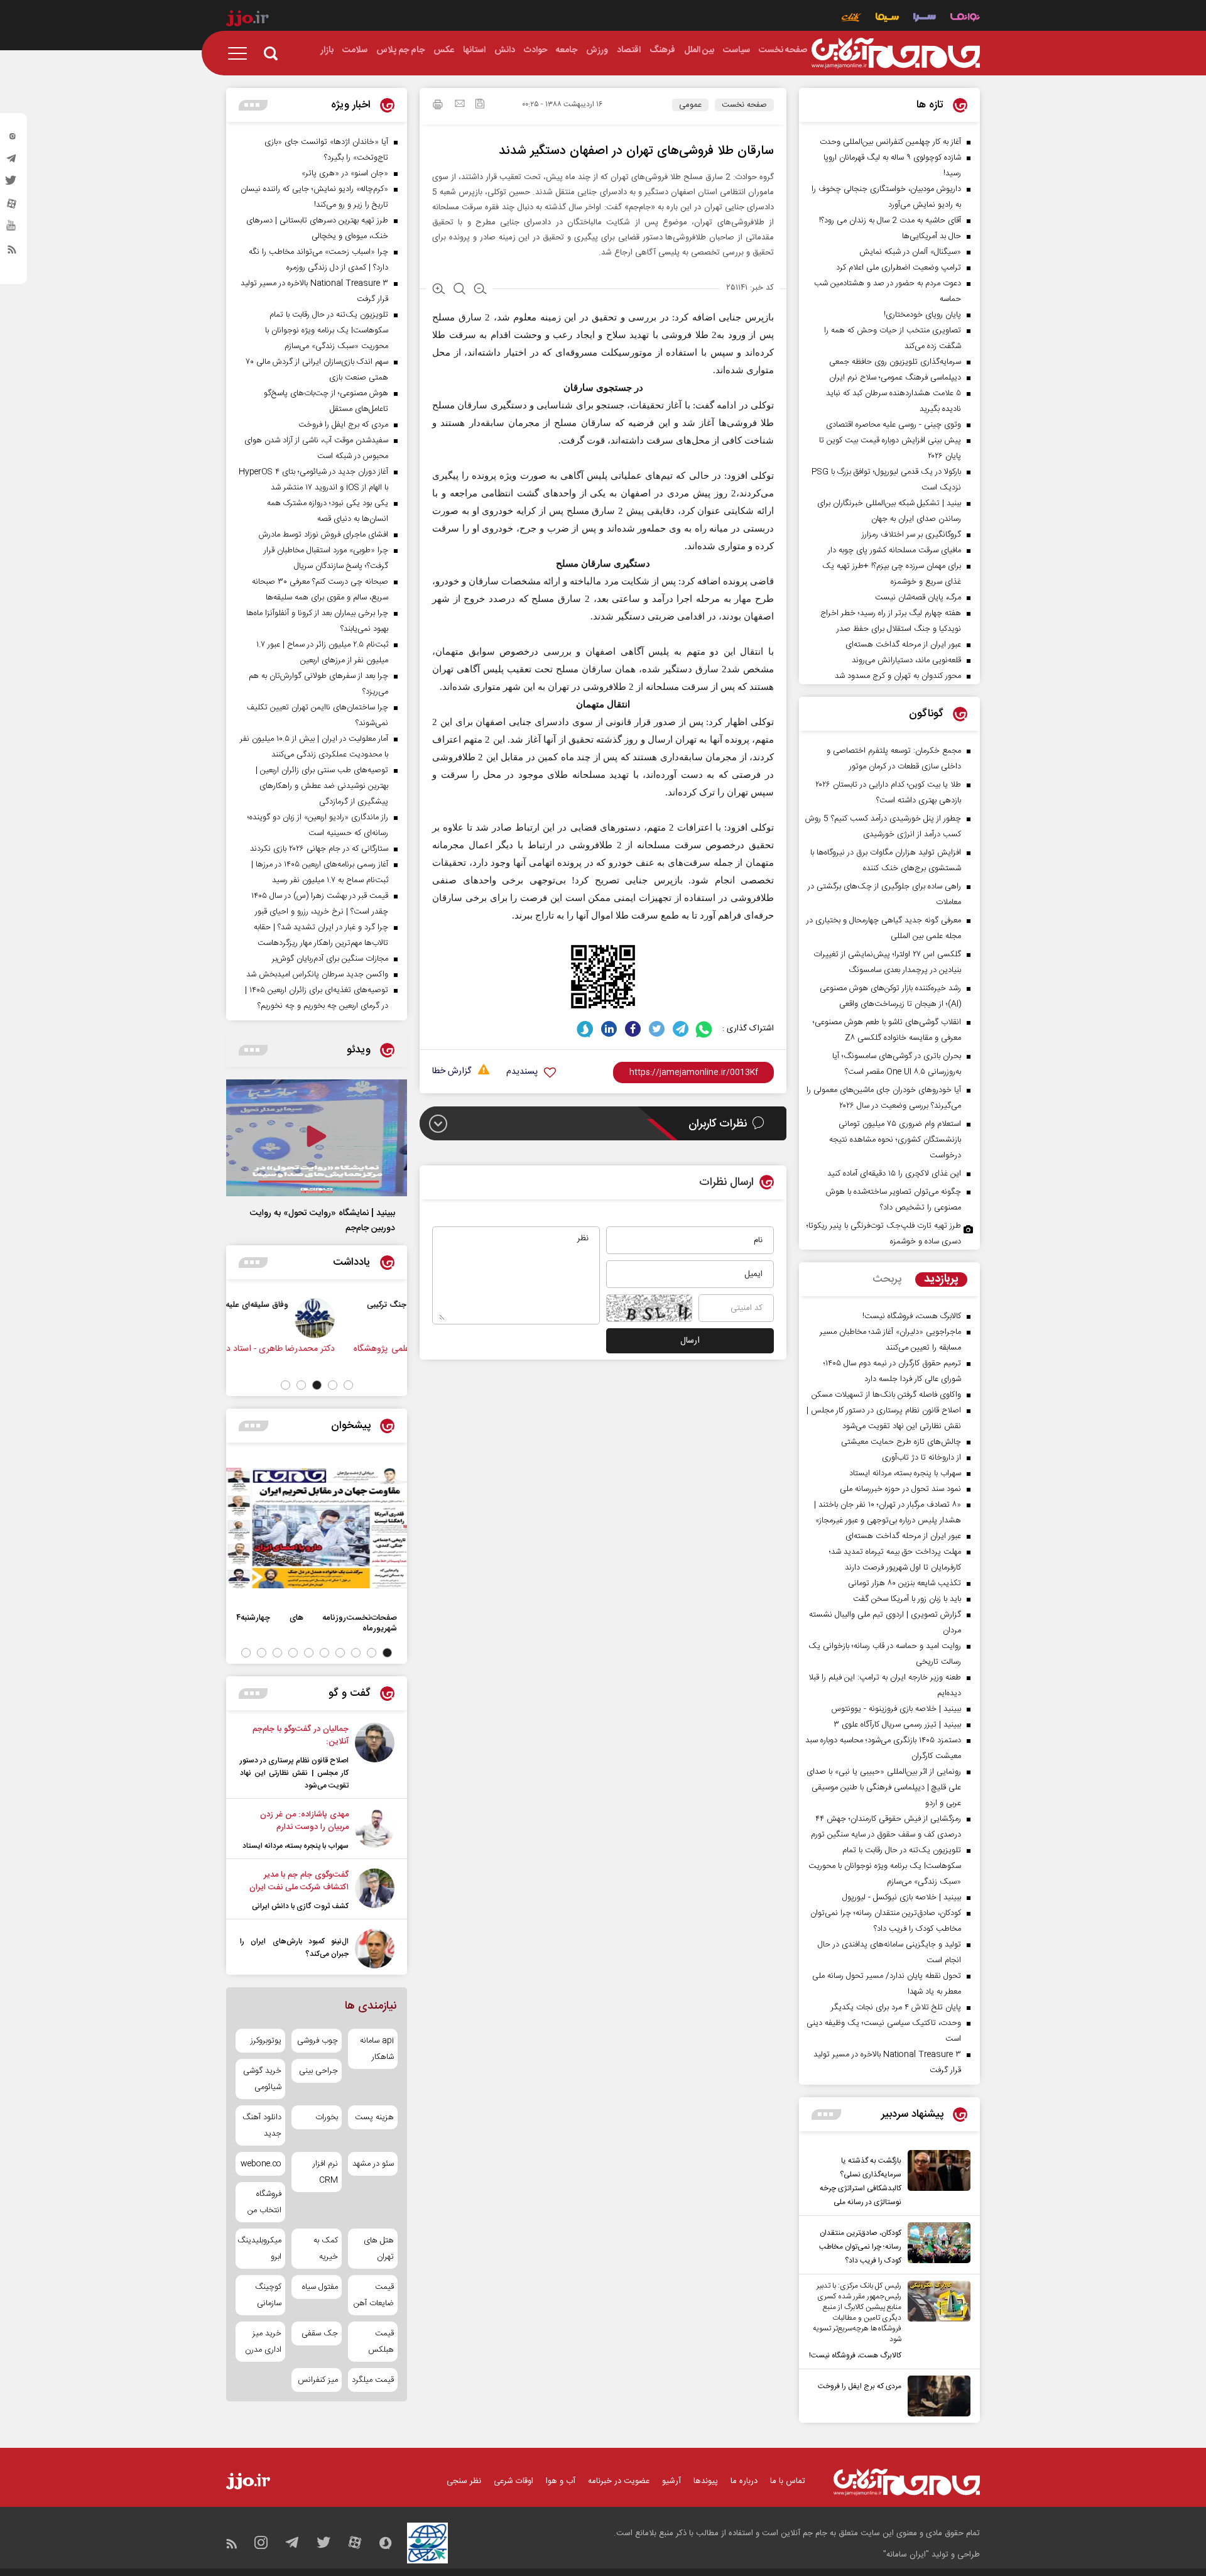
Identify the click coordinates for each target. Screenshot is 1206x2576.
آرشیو (671, 2481)
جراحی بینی (318, 2071)
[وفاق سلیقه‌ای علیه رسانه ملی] (378, 1318)
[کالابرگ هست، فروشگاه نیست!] (936, 2322)
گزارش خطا (452, 1072)
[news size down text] (480, 290)
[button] (348, 1385)
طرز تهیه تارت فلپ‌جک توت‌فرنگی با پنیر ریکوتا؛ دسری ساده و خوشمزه (884, 1234)
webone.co (261, 2164)
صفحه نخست (744, 105)
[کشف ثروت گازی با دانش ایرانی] (375, 1891)
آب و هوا (561, 2481)
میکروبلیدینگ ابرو (260, 2249)
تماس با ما (788, 2481)
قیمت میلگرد (373, 2380)
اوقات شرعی (513, 2481)
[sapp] (12, 229)
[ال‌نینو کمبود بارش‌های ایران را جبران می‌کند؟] (375, 1949)
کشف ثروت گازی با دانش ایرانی (300, 1906)
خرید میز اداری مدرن (263, 2342)
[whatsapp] (704, 1029)
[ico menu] (241, 53)
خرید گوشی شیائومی (262, 2079)
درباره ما (744, 2481)
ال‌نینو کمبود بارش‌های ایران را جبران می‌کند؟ (294, 1948)
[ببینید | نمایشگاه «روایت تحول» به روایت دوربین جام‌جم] (317, 1138)
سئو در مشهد (373, 2164)
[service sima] (887, 19)
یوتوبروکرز (266, 2041)
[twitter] (12, 184)
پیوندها (706, 2481)
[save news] (480, 105)
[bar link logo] (247, 20)
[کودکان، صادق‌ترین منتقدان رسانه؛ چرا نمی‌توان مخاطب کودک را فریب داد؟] (936, 2245)
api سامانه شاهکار (377, 2049)
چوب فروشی (317, 2041)
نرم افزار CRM (325, 2172)
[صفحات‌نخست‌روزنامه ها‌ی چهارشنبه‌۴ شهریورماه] (317, 1528)
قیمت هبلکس (381, 2342)
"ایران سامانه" (906, 2555)
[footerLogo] (907, 2482)
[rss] (12, 252)
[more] (826, 2115)
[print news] (438, 106)
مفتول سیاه (320, 2287)
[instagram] (12, 139)
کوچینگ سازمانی (268, 2295)
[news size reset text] (459, 290)
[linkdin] (609, 1029)
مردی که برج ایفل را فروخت (860, 2386)
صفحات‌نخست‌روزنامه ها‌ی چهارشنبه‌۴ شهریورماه (317, 1623)
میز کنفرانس (318, 2380)
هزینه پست (374, 2117)
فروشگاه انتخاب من (264, 2202)
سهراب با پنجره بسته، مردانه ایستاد (296, 1846)
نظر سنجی (464, 2481)
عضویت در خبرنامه (619, 2481)
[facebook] (633, 1029)
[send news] (460, 105)
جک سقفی (319, 2333)
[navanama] (965, 19)
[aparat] (12, 207)
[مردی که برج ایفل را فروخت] (936, 2396)
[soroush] (585, 1029)
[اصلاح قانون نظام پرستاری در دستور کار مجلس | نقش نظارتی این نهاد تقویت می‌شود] (375, 1757)
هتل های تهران (379, 2249)
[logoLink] (896, 53)
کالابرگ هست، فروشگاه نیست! (855, 2355)
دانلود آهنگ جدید (262, 2126)
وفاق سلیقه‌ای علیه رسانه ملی (301, 1305)
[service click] (851, 19)
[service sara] (925, 19)
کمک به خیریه (325, 2249)
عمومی (690, 105)
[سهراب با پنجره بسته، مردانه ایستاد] (375, 1830)
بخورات (326, 2117)
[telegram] (12, 161)
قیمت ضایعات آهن (374, 2295)
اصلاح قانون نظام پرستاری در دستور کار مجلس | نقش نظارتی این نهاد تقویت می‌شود (294, 1773)
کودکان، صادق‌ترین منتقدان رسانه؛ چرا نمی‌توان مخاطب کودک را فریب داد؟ (860, 2247)
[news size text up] (439, 290)
